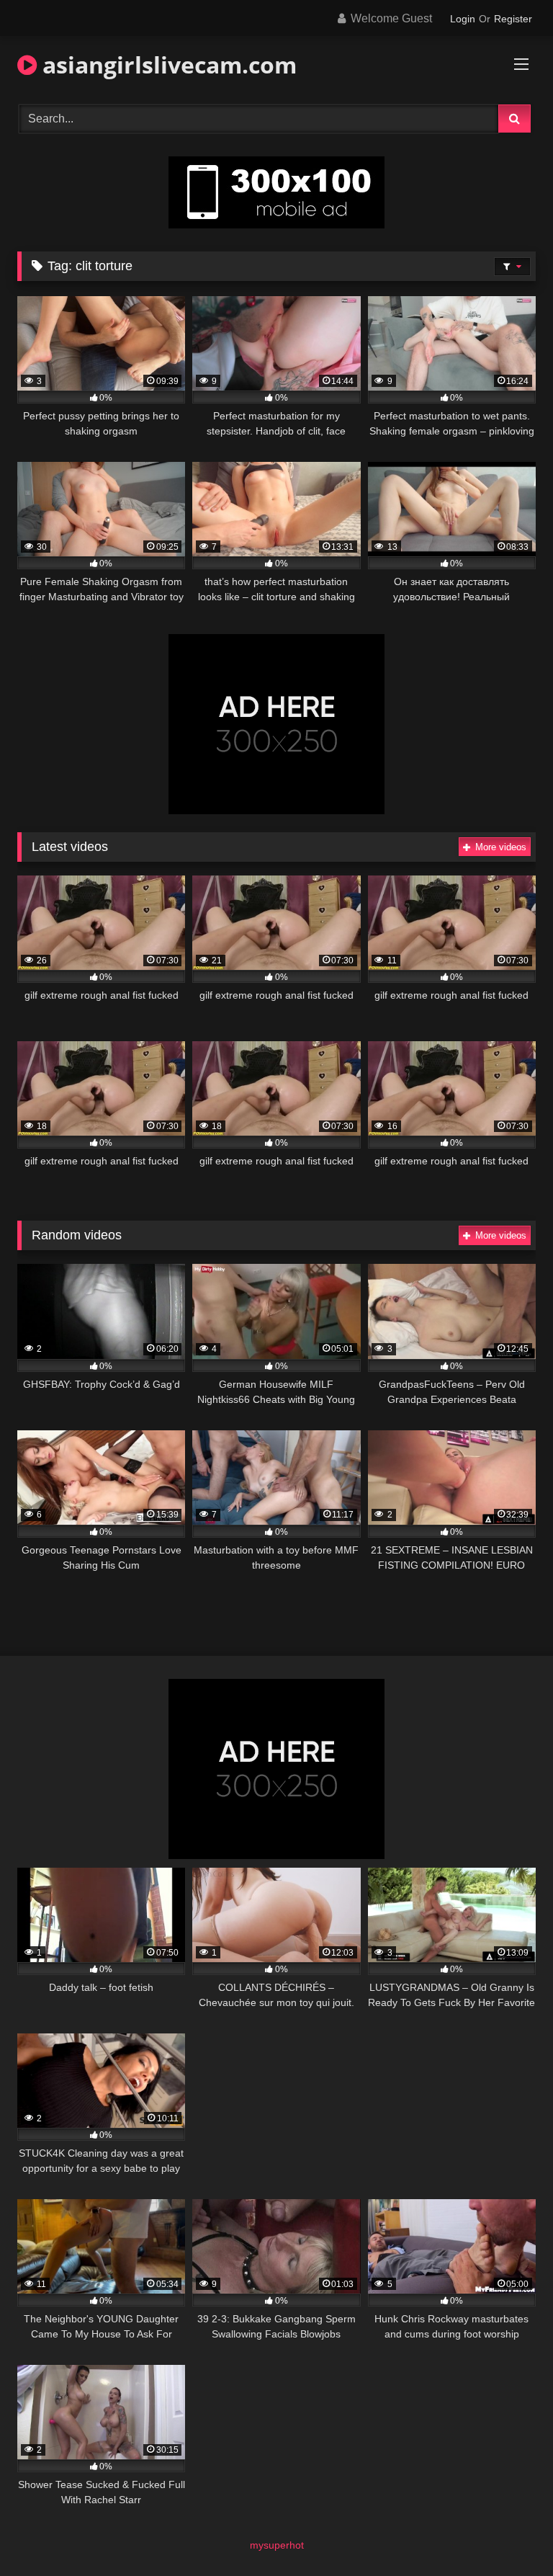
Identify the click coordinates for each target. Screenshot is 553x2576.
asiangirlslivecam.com (167, 64)
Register (513, 19)
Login (463, 19)
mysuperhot (277, 2545)
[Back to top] (508, 2533)
